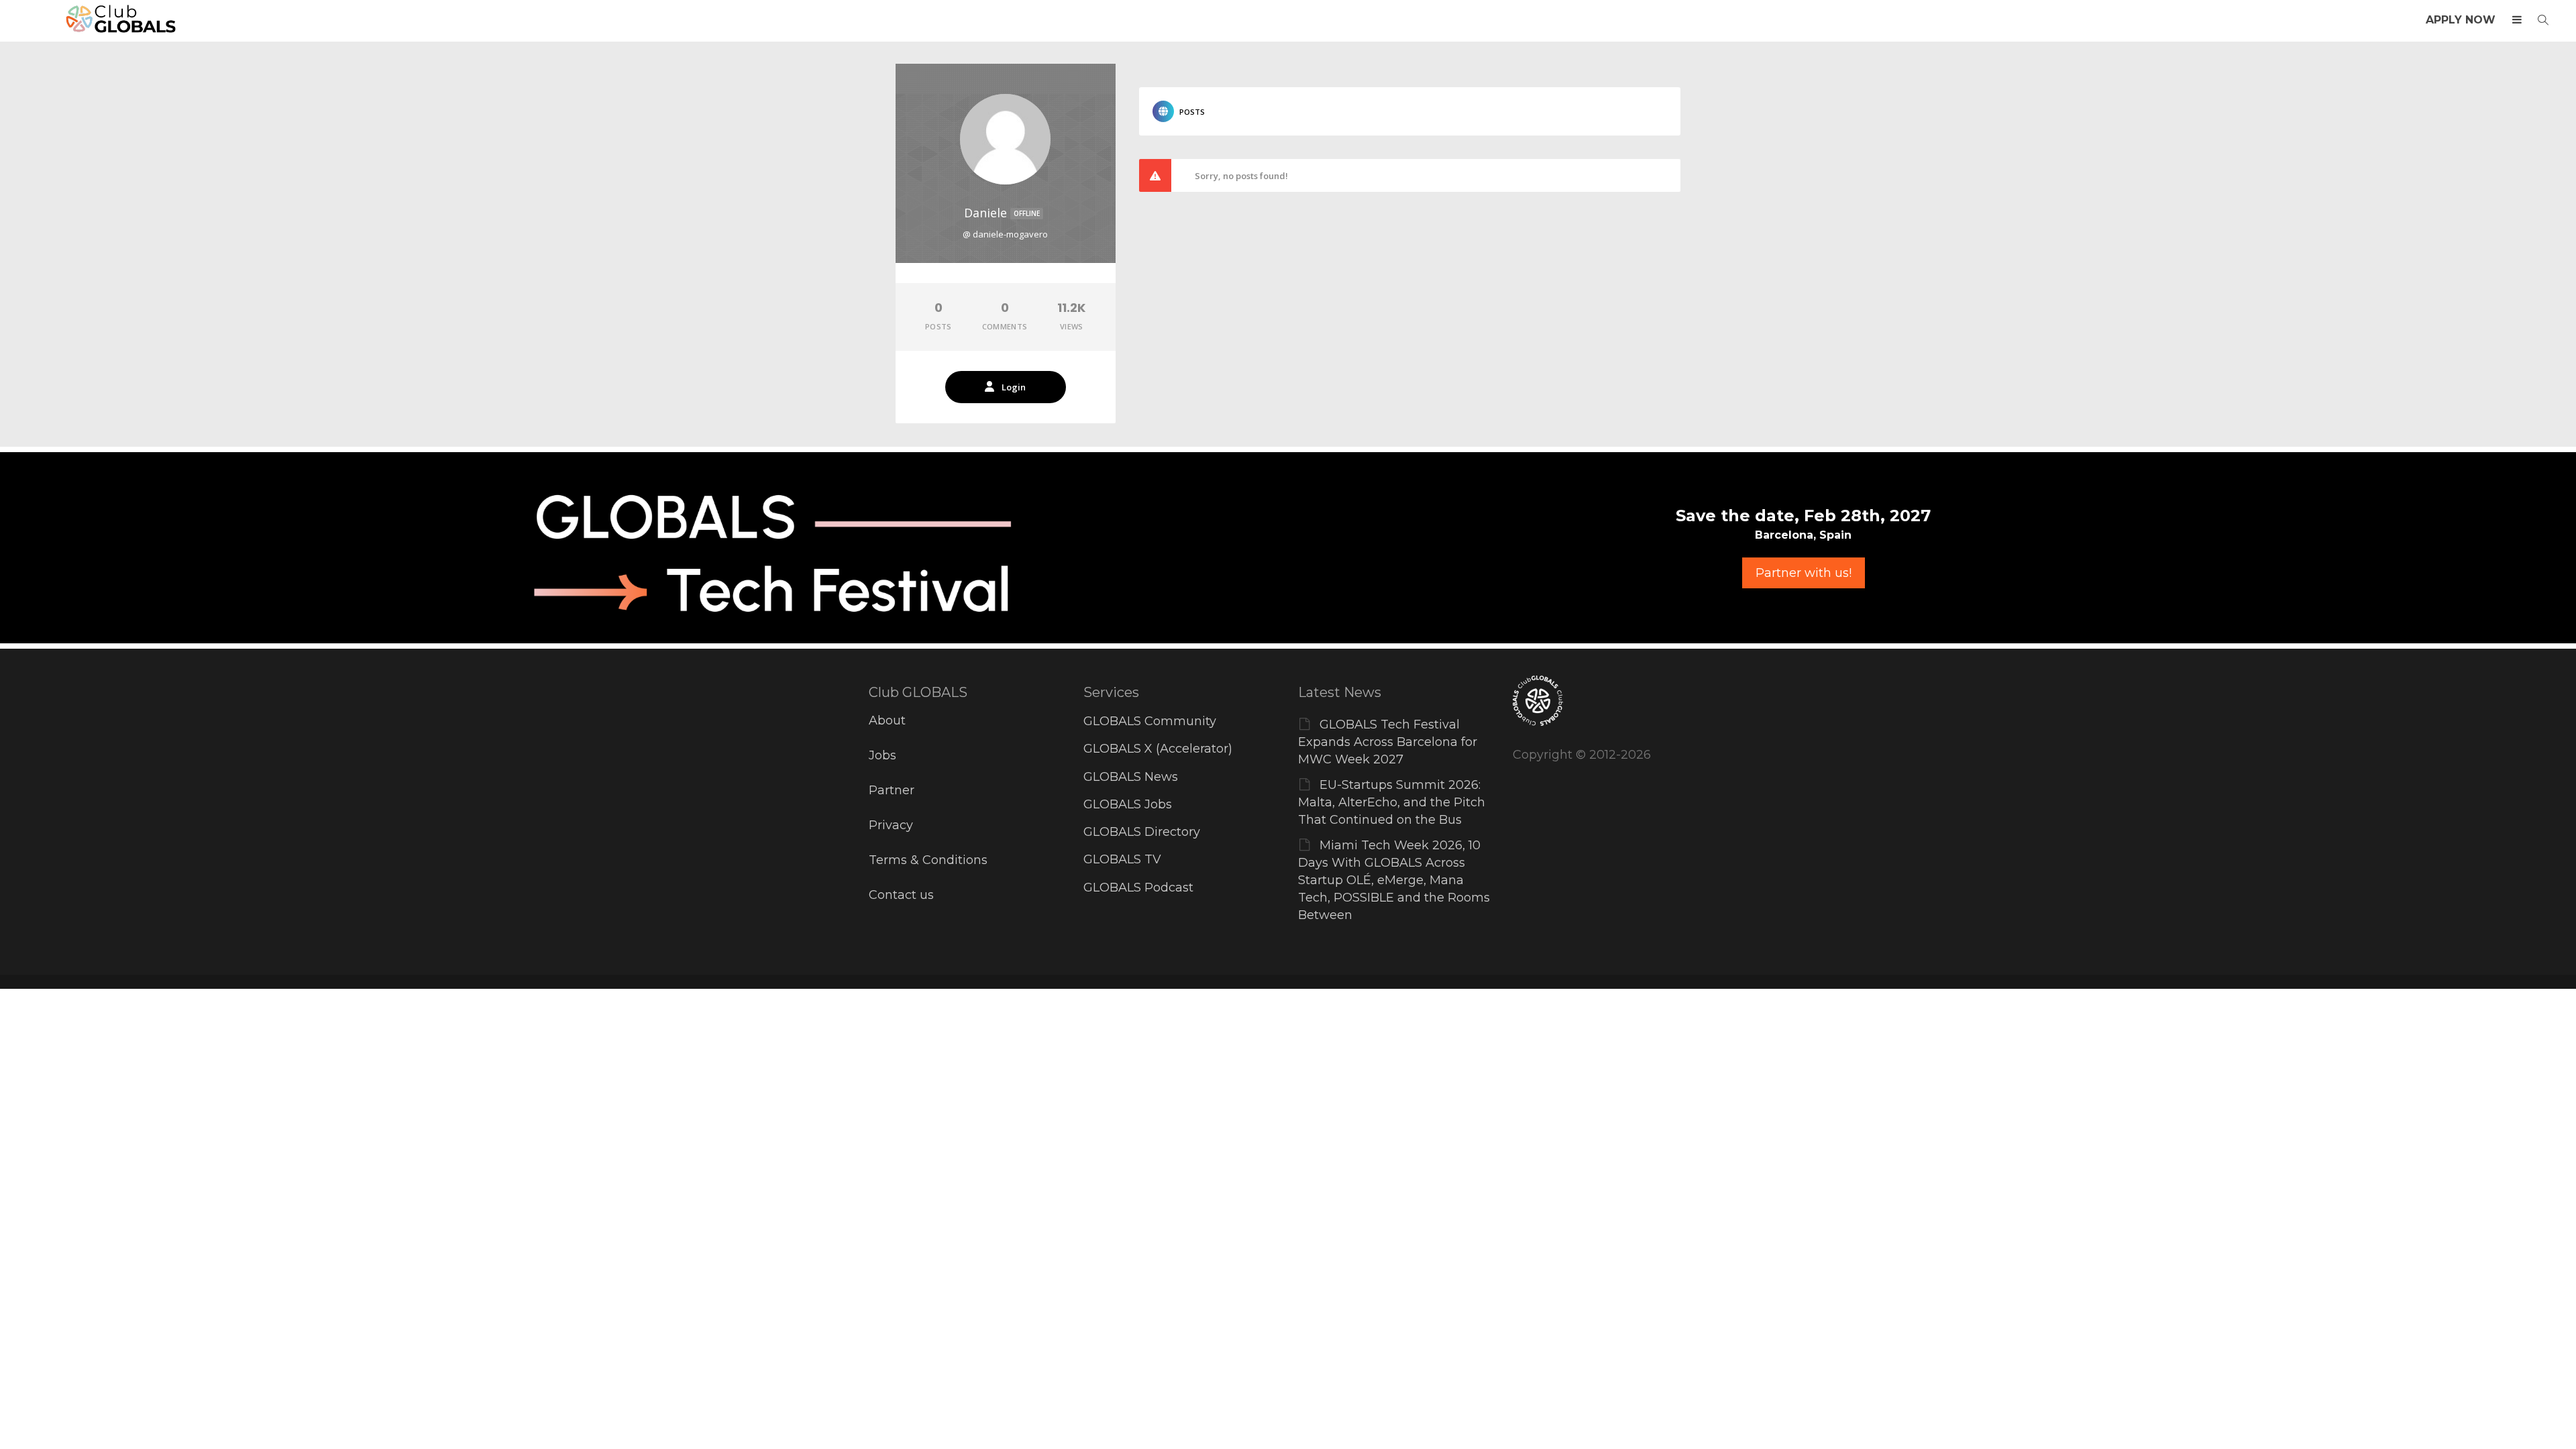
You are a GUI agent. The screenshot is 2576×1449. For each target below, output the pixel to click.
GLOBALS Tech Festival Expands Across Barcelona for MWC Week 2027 (1388, 742)
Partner (892, 790)
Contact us (901, 895)
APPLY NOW (2461, 20)
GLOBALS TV (1122, 859)
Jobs (882, 755)
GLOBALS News (1131, 777)
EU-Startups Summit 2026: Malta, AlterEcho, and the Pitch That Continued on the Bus (1392, 802)
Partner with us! (1804, 573)
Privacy (891, 825)
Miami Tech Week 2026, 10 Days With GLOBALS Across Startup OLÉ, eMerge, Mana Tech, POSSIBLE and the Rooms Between (1394, 880)
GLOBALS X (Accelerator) (1158, 749)
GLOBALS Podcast (1138, 888)
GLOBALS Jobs (1128, 804)
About (887, 720)
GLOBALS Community (1150, 721)
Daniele (1002, 213)
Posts (1192, 112)
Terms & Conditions (928, 860)
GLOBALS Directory (1142, 832)
